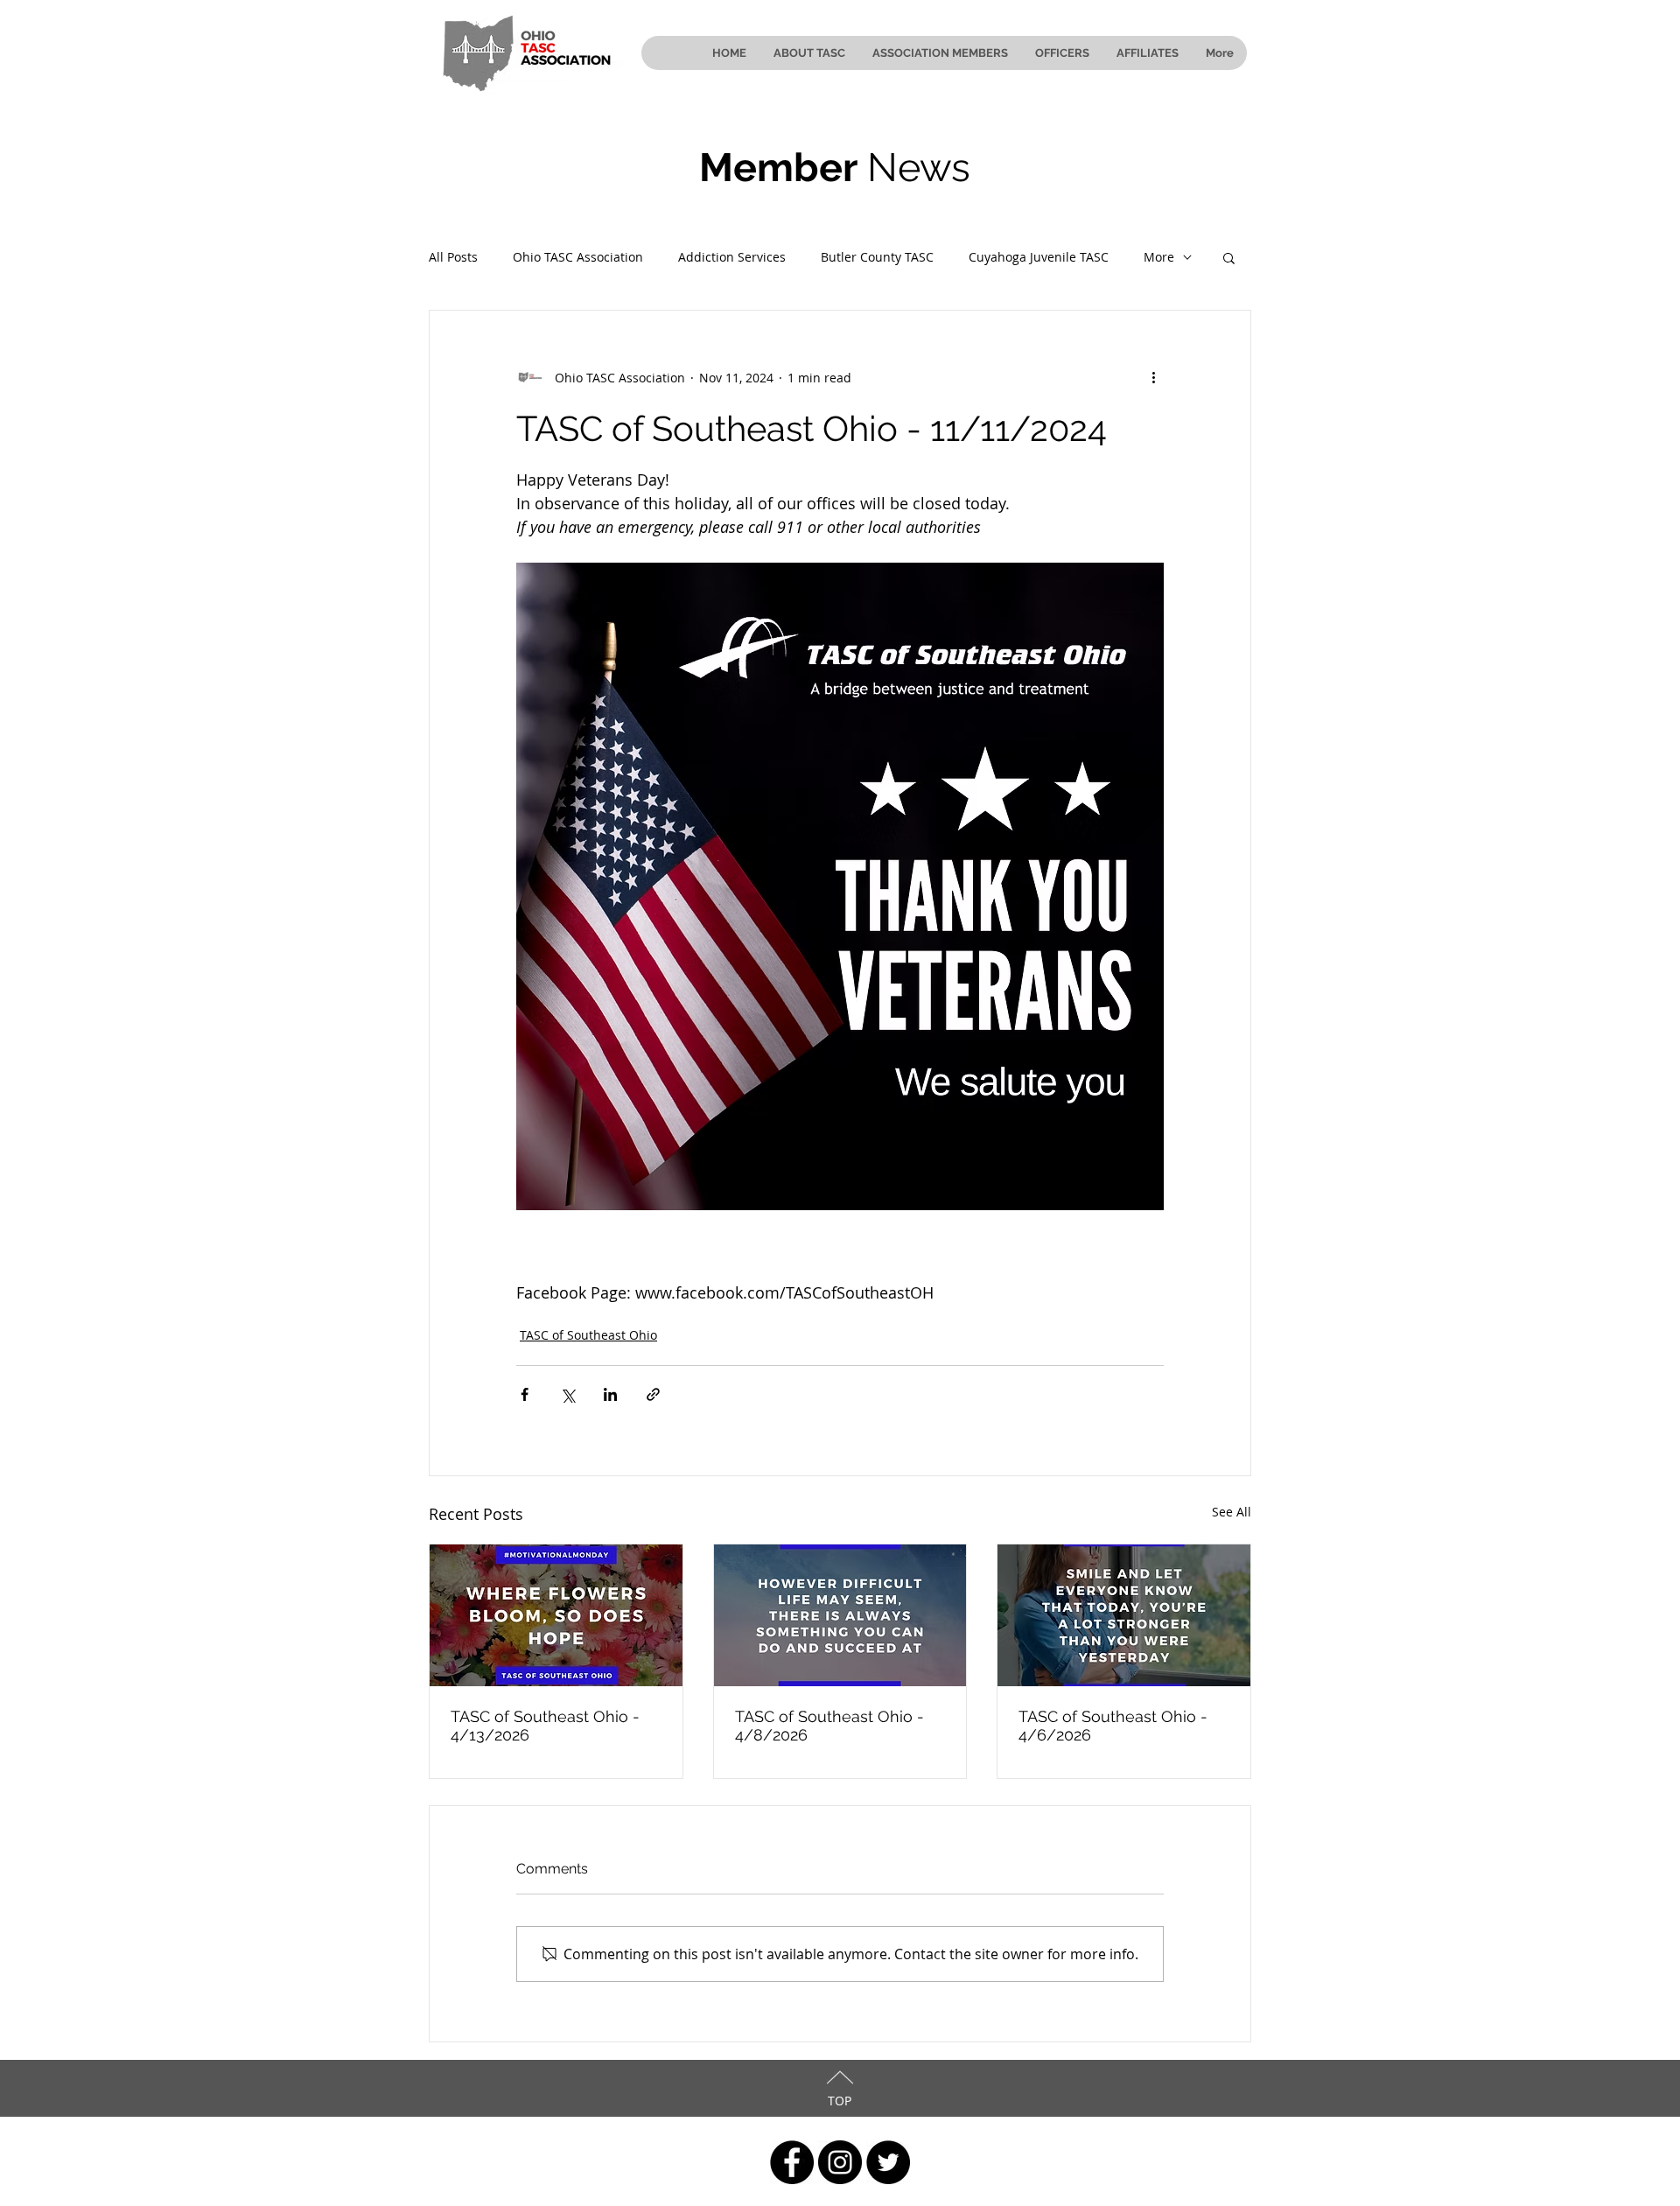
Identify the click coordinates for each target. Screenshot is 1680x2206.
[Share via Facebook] (525, 1394)
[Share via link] (653, 1394)
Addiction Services (732, 257)
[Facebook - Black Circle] (792, 2162)
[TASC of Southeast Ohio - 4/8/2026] (840, 1615)
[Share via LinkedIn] (610, 1394)
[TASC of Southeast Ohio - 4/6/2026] (1124, 1615)
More (1159, 257)
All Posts (453, 257)
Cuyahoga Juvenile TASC (1039, 257)
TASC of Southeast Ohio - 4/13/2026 (545, 1726)
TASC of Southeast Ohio (588, 1335)
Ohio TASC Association (578, 257)
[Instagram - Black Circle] (840, 2162)
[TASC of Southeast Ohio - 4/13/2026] (556, 1615)
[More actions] (1153, 377)
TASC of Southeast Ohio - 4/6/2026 (1113, 1726)
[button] (1229, 257)
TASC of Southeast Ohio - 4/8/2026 (829, 1726)
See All (1232, 1512)
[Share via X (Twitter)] (567, 1394)
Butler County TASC (877, 257)
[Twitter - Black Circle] (888, 2162)
